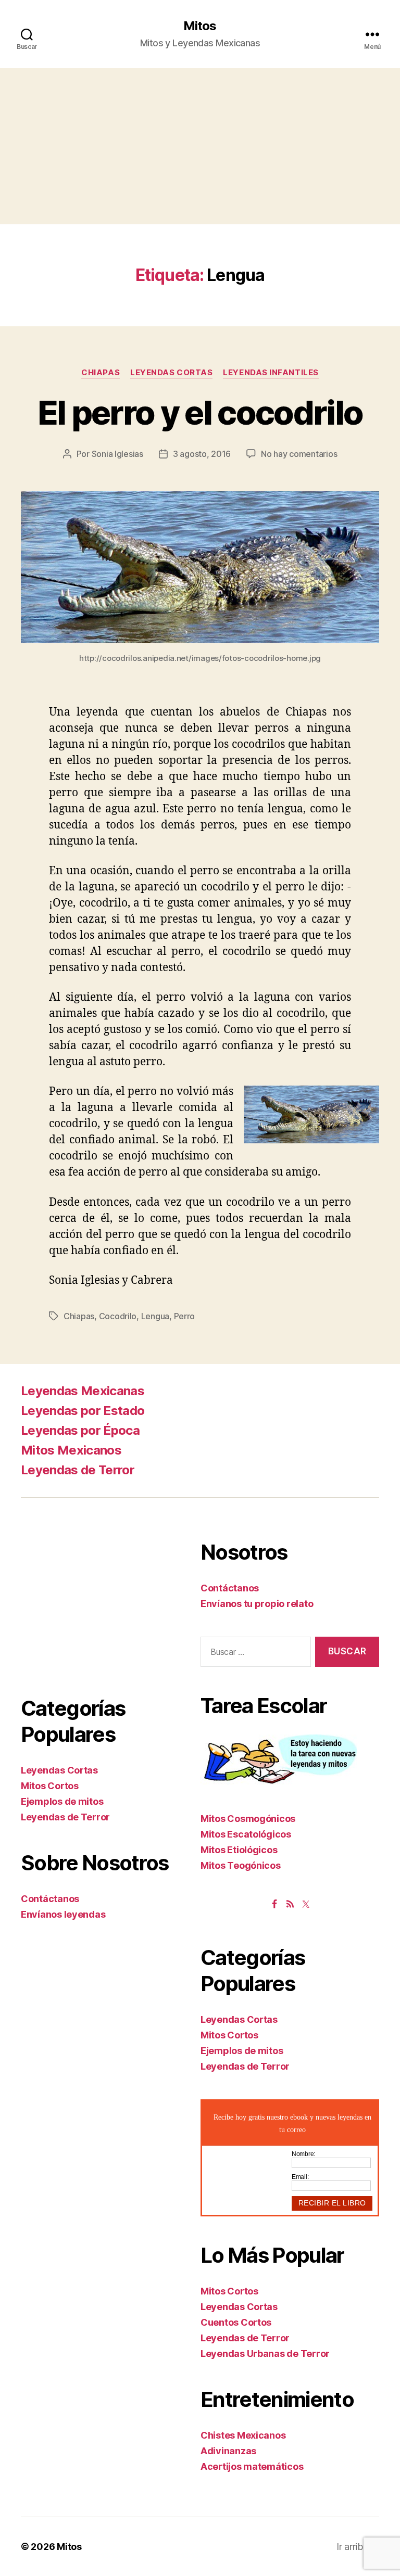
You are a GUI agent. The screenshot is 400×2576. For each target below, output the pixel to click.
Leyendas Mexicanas (83, 1391)
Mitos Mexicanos (71, 1450)
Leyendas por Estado (83, 1411)
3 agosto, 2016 (202, 454)
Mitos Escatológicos (246, 1834)
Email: (300, 2177)
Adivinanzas (228, 2451)
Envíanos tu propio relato (257, 1604)
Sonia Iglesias (117, 454)
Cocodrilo (118, 1316)
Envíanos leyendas (63, 1914)
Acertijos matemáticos (252, 2466)
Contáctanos (50, 1899)
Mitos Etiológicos (239, 1850)
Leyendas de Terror (78, 1470)
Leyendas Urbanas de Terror (265, 2354)
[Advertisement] (200, 146)
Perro (185, 1316)
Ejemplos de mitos (62, 1801)
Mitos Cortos (50, 1786)
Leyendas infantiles (271, 373)
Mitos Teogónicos (241, 1865)
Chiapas (101, 373)
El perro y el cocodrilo (200, 412)
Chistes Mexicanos (243, 2435)
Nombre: (303, 2154)
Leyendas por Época (80, 1430)
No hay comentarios (299, 454)
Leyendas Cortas (171, 373)
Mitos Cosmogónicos (248, 1819)
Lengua (155, 1316)
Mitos (200, 26)
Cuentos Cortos (236, 2322)
